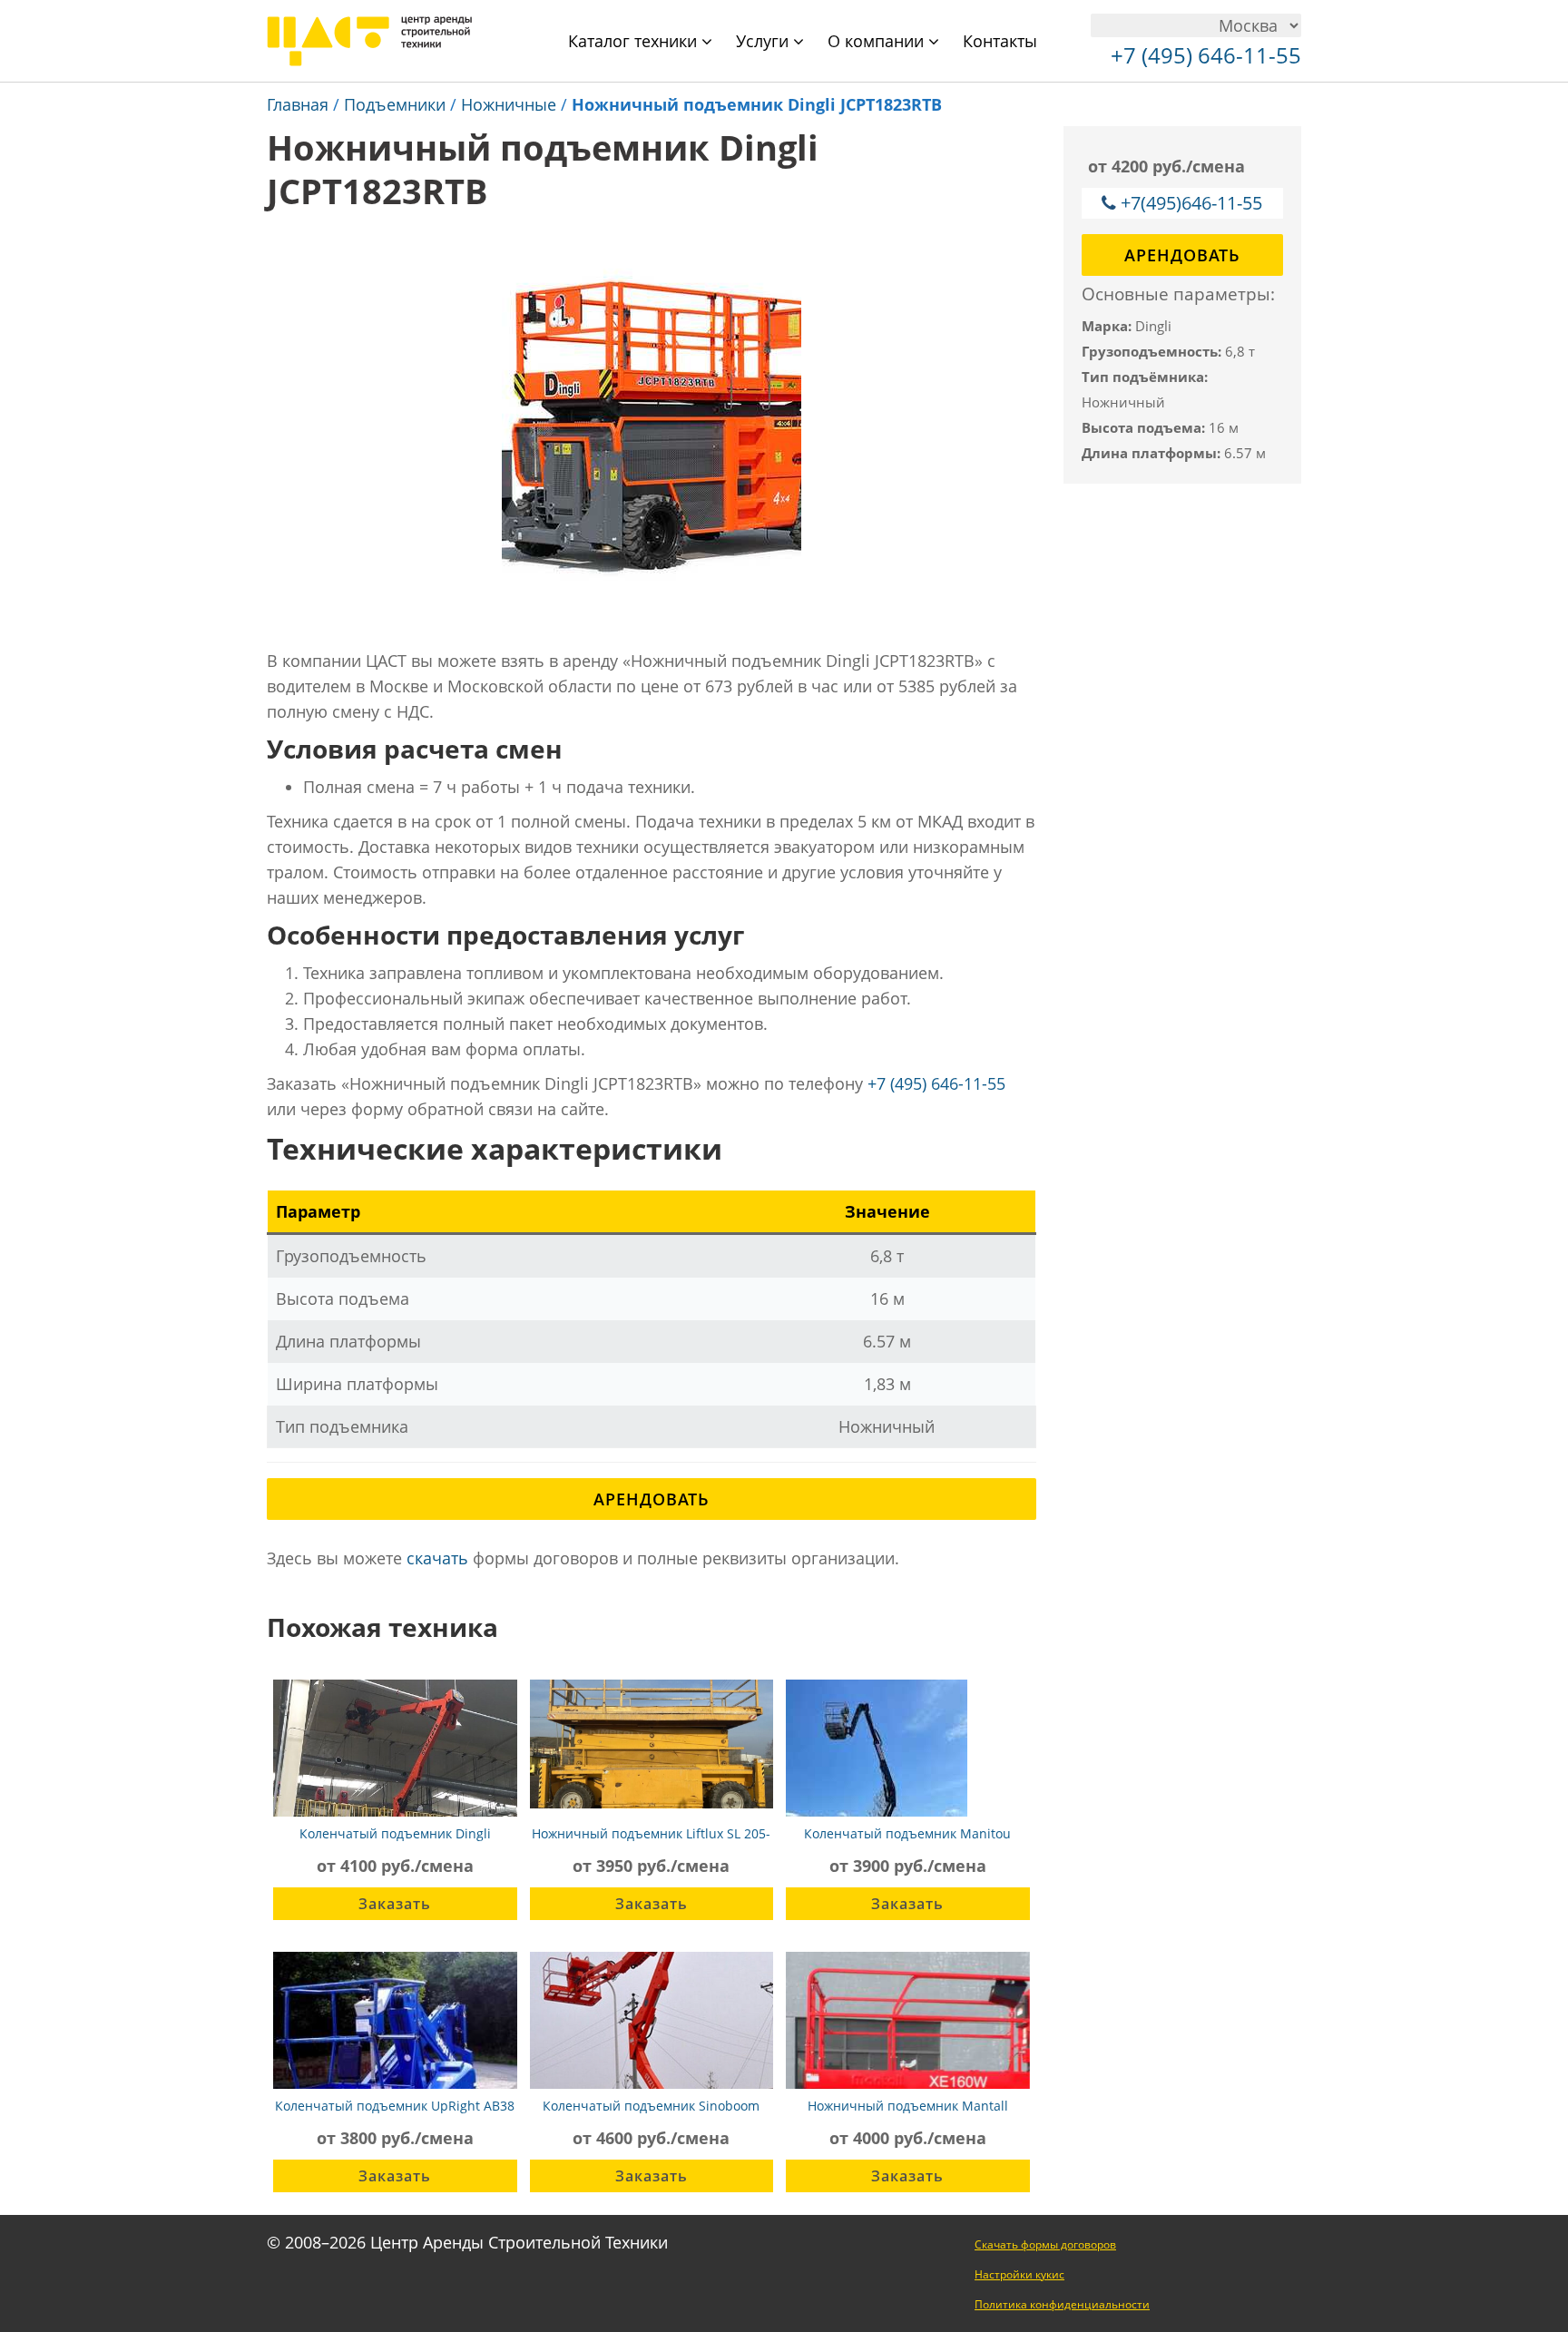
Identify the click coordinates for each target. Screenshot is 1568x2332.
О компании (878, 41)
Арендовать (652, 1499)
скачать (437, 1558)
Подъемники (395, 104)
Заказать (395, 1904)
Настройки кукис (1019, 2274)
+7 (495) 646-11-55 (936, 1083)
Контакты (1000, 41)
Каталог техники (635, 41)
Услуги (764, 41)
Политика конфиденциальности (1062, 2304)
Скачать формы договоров (1045, 2244)
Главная (298, 104)
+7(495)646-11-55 (1191, 203)
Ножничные (509, 104)
